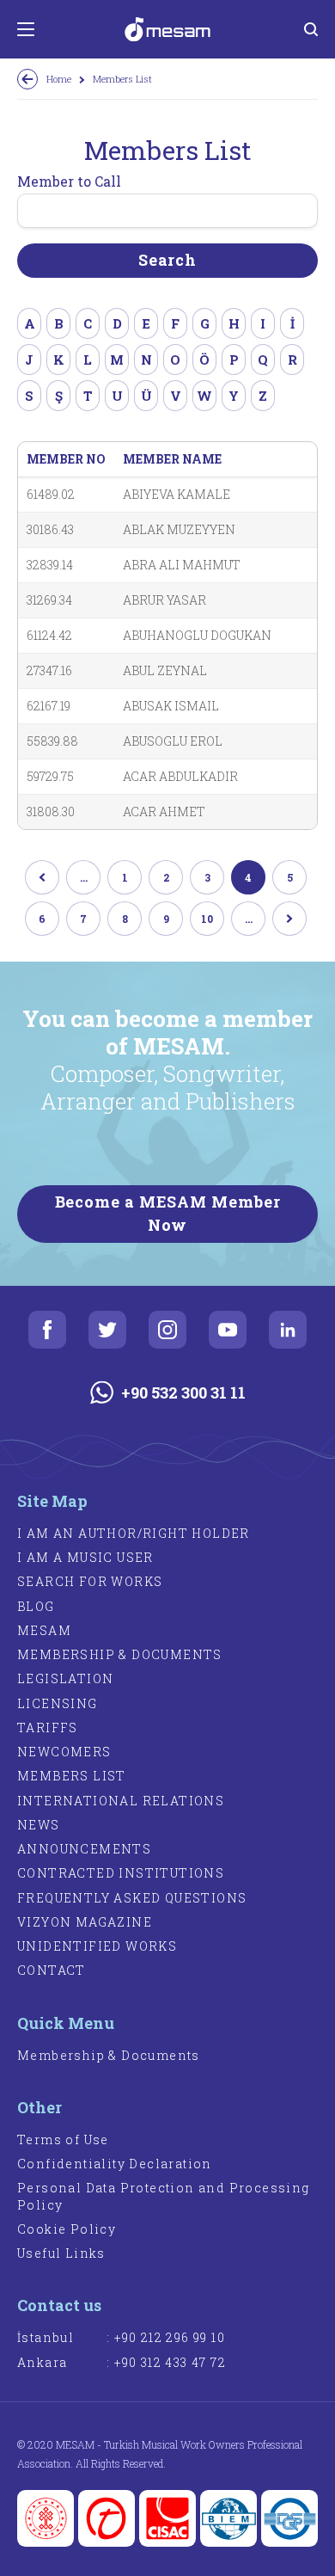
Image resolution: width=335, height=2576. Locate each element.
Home (59, 79)
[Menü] (26, 29)
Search (167, 260)
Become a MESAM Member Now (168, 1213)
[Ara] (311, 29)
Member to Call (69, 181)
